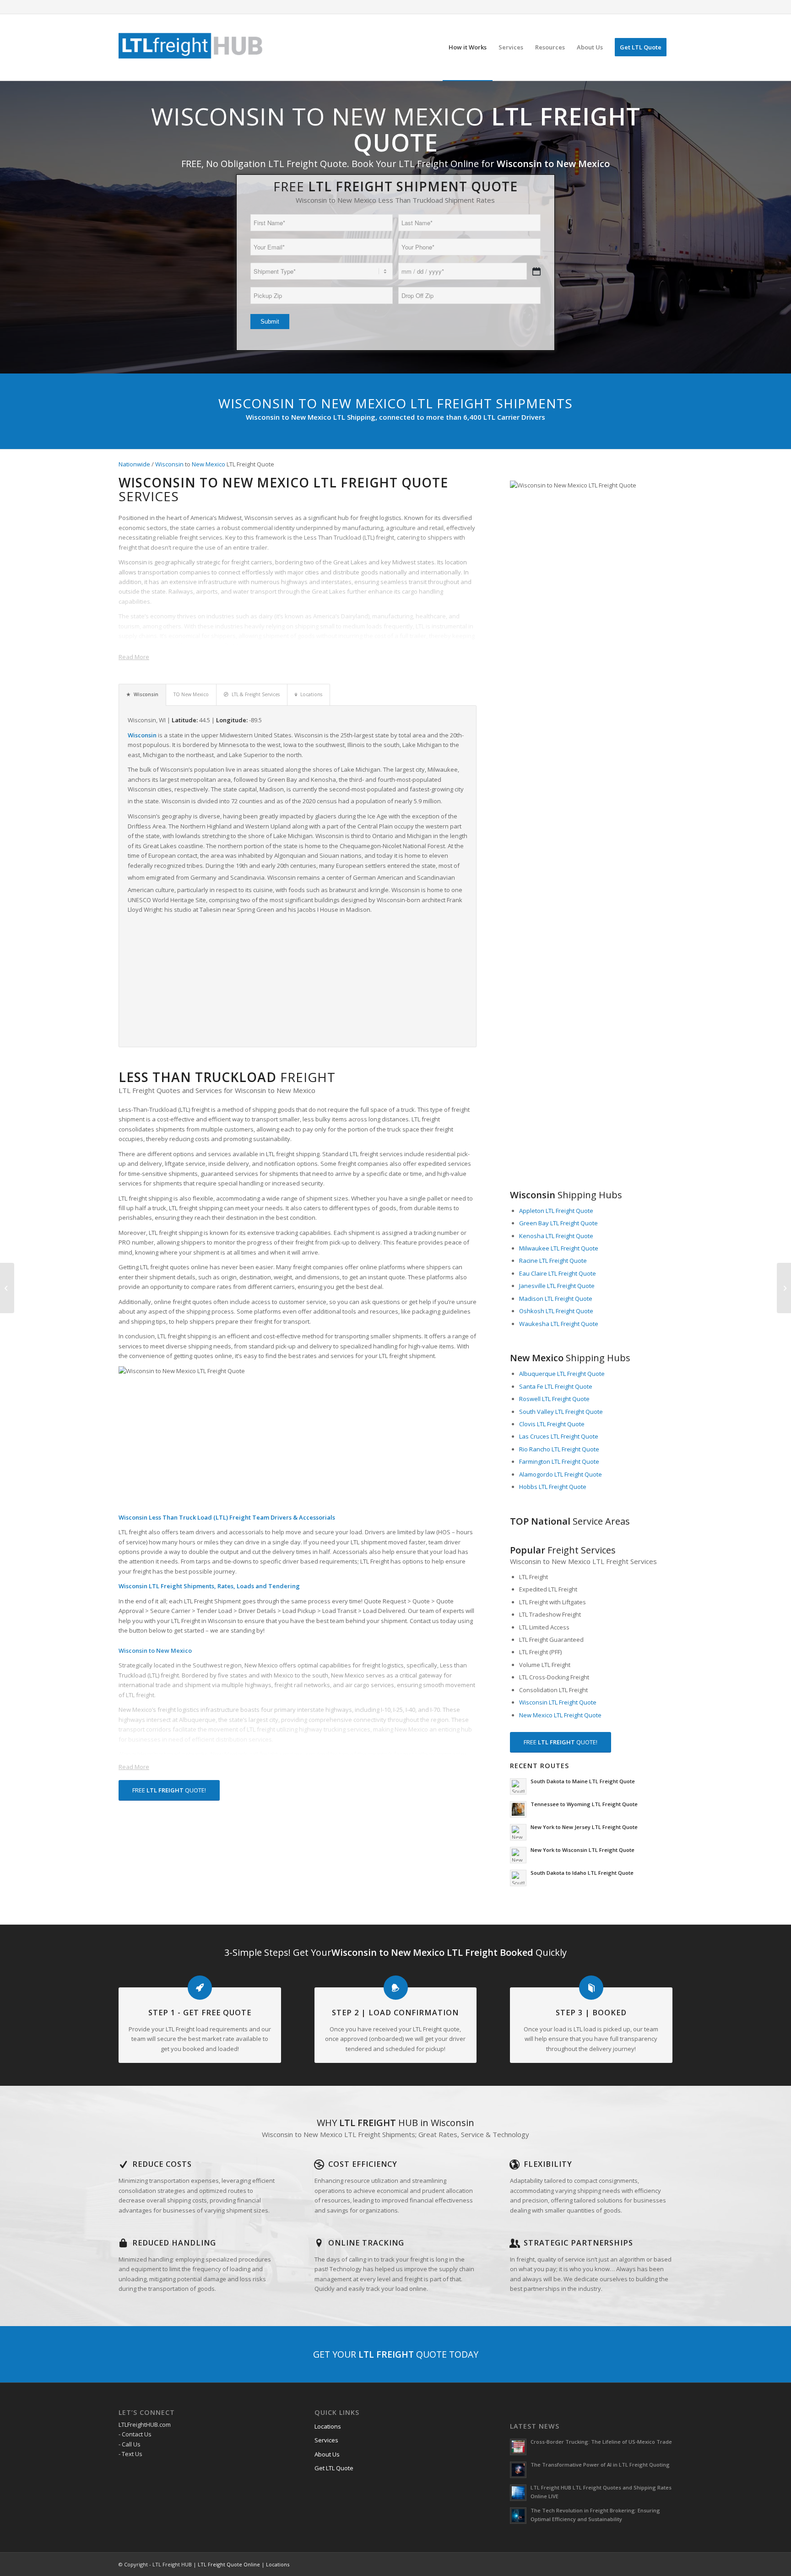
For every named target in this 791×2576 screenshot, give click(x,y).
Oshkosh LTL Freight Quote (556, 1311)
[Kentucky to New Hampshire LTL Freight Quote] (784, 1288)
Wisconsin (169, 464)
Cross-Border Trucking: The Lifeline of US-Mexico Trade (601, 2442)
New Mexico (209, 464)
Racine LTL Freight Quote (553, 1261)
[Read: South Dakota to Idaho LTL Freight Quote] (518, 1878)
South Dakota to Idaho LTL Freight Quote (582, 1873)
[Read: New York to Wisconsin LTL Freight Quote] (518, 1855)
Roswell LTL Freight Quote (554, 1399)
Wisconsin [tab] (146, 694)
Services (326, 2440)
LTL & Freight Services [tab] (256, 694)
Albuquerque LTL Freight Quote (562, 1374)
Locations (328, 2426)
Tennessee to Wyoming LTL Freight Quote (584, 1804)
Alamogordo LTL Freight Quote (561, 1474)
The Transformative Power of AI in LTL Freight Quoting (600, 2465)
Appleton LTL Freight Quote (556, 1211)
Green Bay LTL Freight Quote (558, 1223)
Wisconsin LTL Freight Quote (558, 1702)
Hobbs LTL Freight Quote (553, 1487)
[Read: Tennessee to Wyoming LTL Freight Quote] (518, 1809)
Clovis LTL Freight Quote (552, 1424)
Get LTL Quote (334, 2468)
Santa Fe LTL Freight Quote (556, 1386)
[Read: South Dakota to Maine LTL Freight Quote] (518, 1786)
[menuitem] (468, 47)
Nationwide (134, 464)
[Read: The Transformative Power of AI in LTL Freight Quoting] (518, 2470)
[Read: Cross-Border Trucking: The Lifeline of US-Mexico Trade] (518, 2447)
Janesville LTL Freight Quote (557, 1286)
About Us (327, 2454)
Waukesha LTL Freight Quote (559, 1324)
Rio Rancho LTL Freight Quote (559, 1449)
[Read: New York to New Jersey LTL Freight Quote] (518, 1832)
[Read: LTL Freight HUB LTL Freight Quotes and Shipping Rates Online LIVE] (518, 2493)
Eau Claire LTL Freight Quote (558, 1273)
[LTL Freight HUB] (191, 47)
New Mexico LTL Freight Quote (560, 1715)
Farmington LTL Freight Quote (559, 1461)
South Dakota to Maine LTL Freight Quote (583, 1781)
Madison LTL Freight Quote (556, 1299)
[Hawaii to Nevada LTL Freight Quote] (7, 1288)
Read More (134, 657)
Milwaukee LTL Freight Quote (559, 1248)
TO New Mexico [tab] (191, 694)
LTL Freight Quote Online (229, 2564)
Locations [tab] (311, 694)
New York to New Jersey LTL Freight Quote (584, 1827)
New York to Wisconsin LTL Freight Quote (582, 1850)
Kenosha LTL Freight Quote (556, 1236)
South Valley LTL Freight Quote (561, 1412)
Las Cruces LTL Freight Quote (559, 1436)
